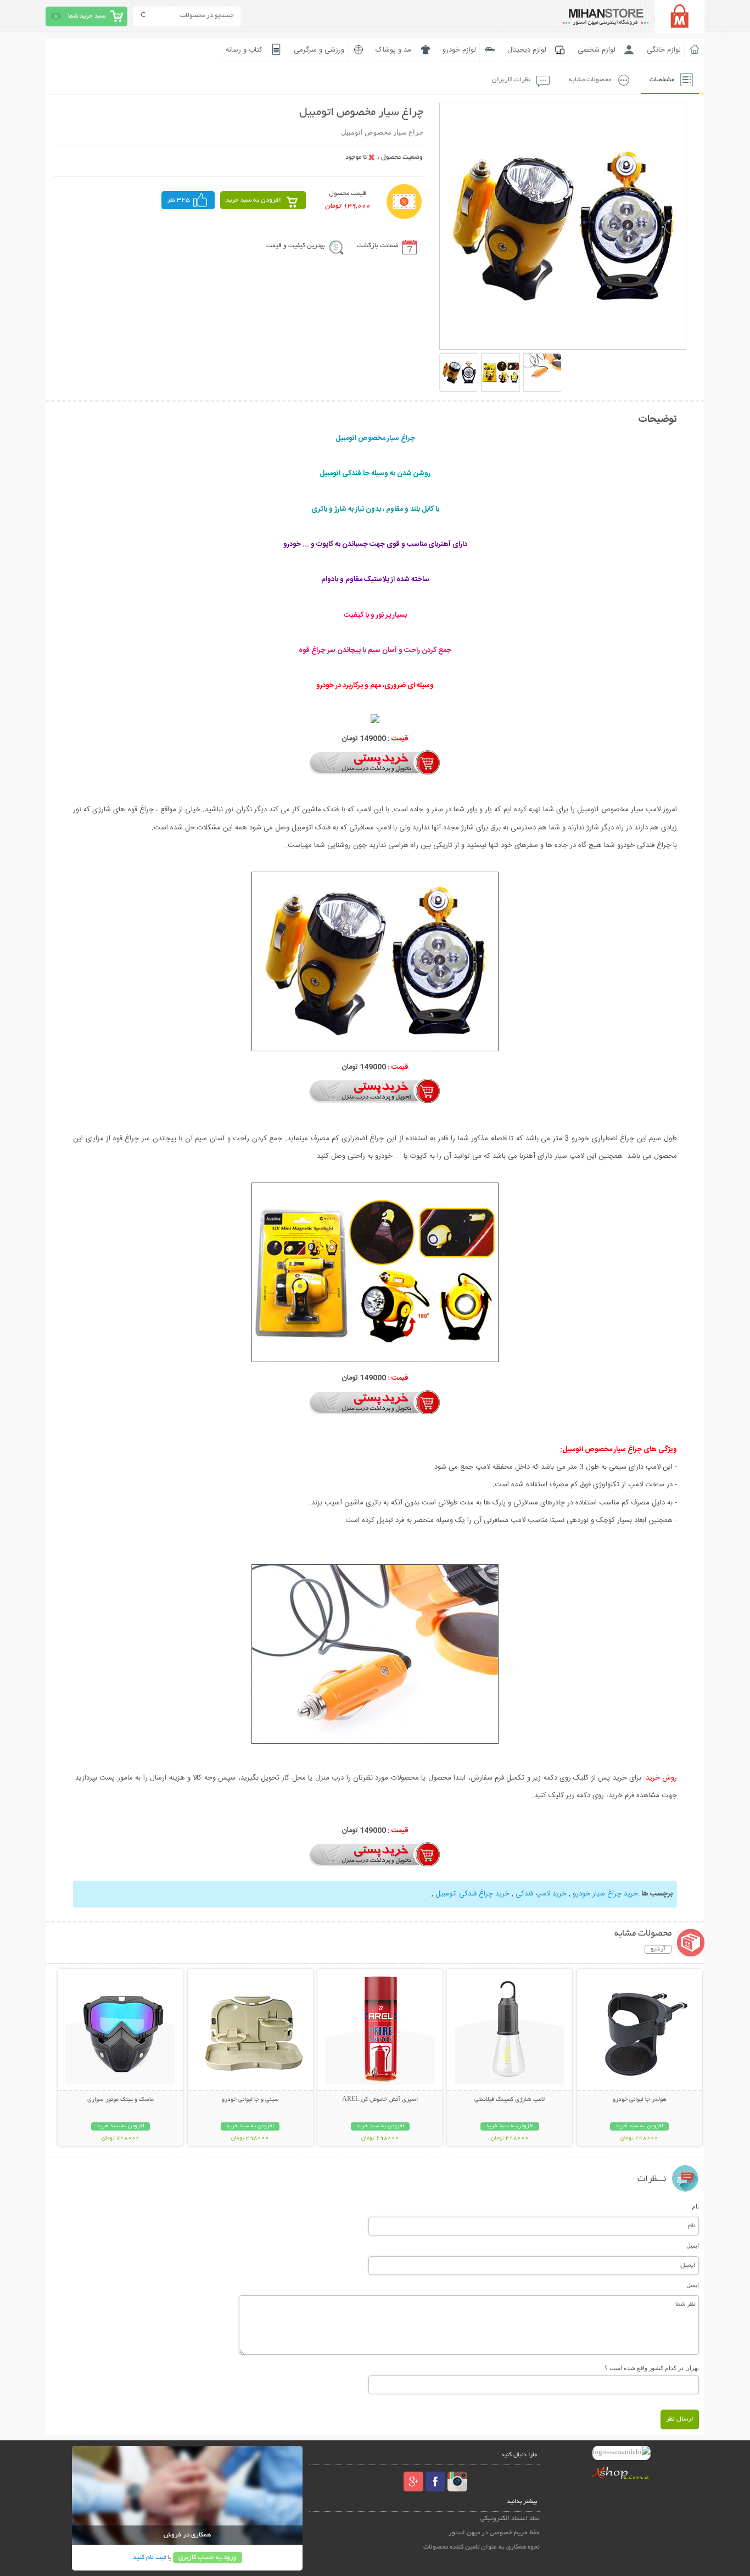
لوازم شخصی (597, 50)
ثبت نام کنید (149, 2558)
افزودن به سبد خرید (253, 200)
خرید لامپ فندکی (541, 1894)
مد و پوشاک (393, 50)
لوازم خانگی (664, 50)
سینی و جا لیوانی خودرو (250, 2100)
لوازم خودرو (459, 50)
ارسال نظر (680, 2419)
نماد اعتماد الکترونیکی (510, 2519)
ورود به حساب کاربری (208, 2558)
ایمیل (693, 2245)
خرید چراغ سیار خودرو (605, 1894)
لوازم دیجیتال (527, 50)
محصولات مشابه (590, 80)
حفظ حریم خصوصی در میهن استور (494, 2533)
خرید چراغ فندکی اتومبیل (472, 1894)
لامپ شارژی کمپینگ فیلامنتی (510, 2100)
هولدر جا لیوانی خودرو (640, 2100)
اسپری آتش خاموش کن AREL (380, 2100)
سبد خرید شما (87, 16)
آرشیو (658, 1949)
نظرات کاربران (511, 80)
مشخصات (662, 80)
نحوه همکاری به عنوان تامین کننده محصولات (482, 2547)
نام (695, 2206)
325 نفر (178, 200)
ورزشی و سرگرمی (319, 50)
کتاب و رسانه (244, 50)
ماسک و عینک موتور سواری (121, 2100)
